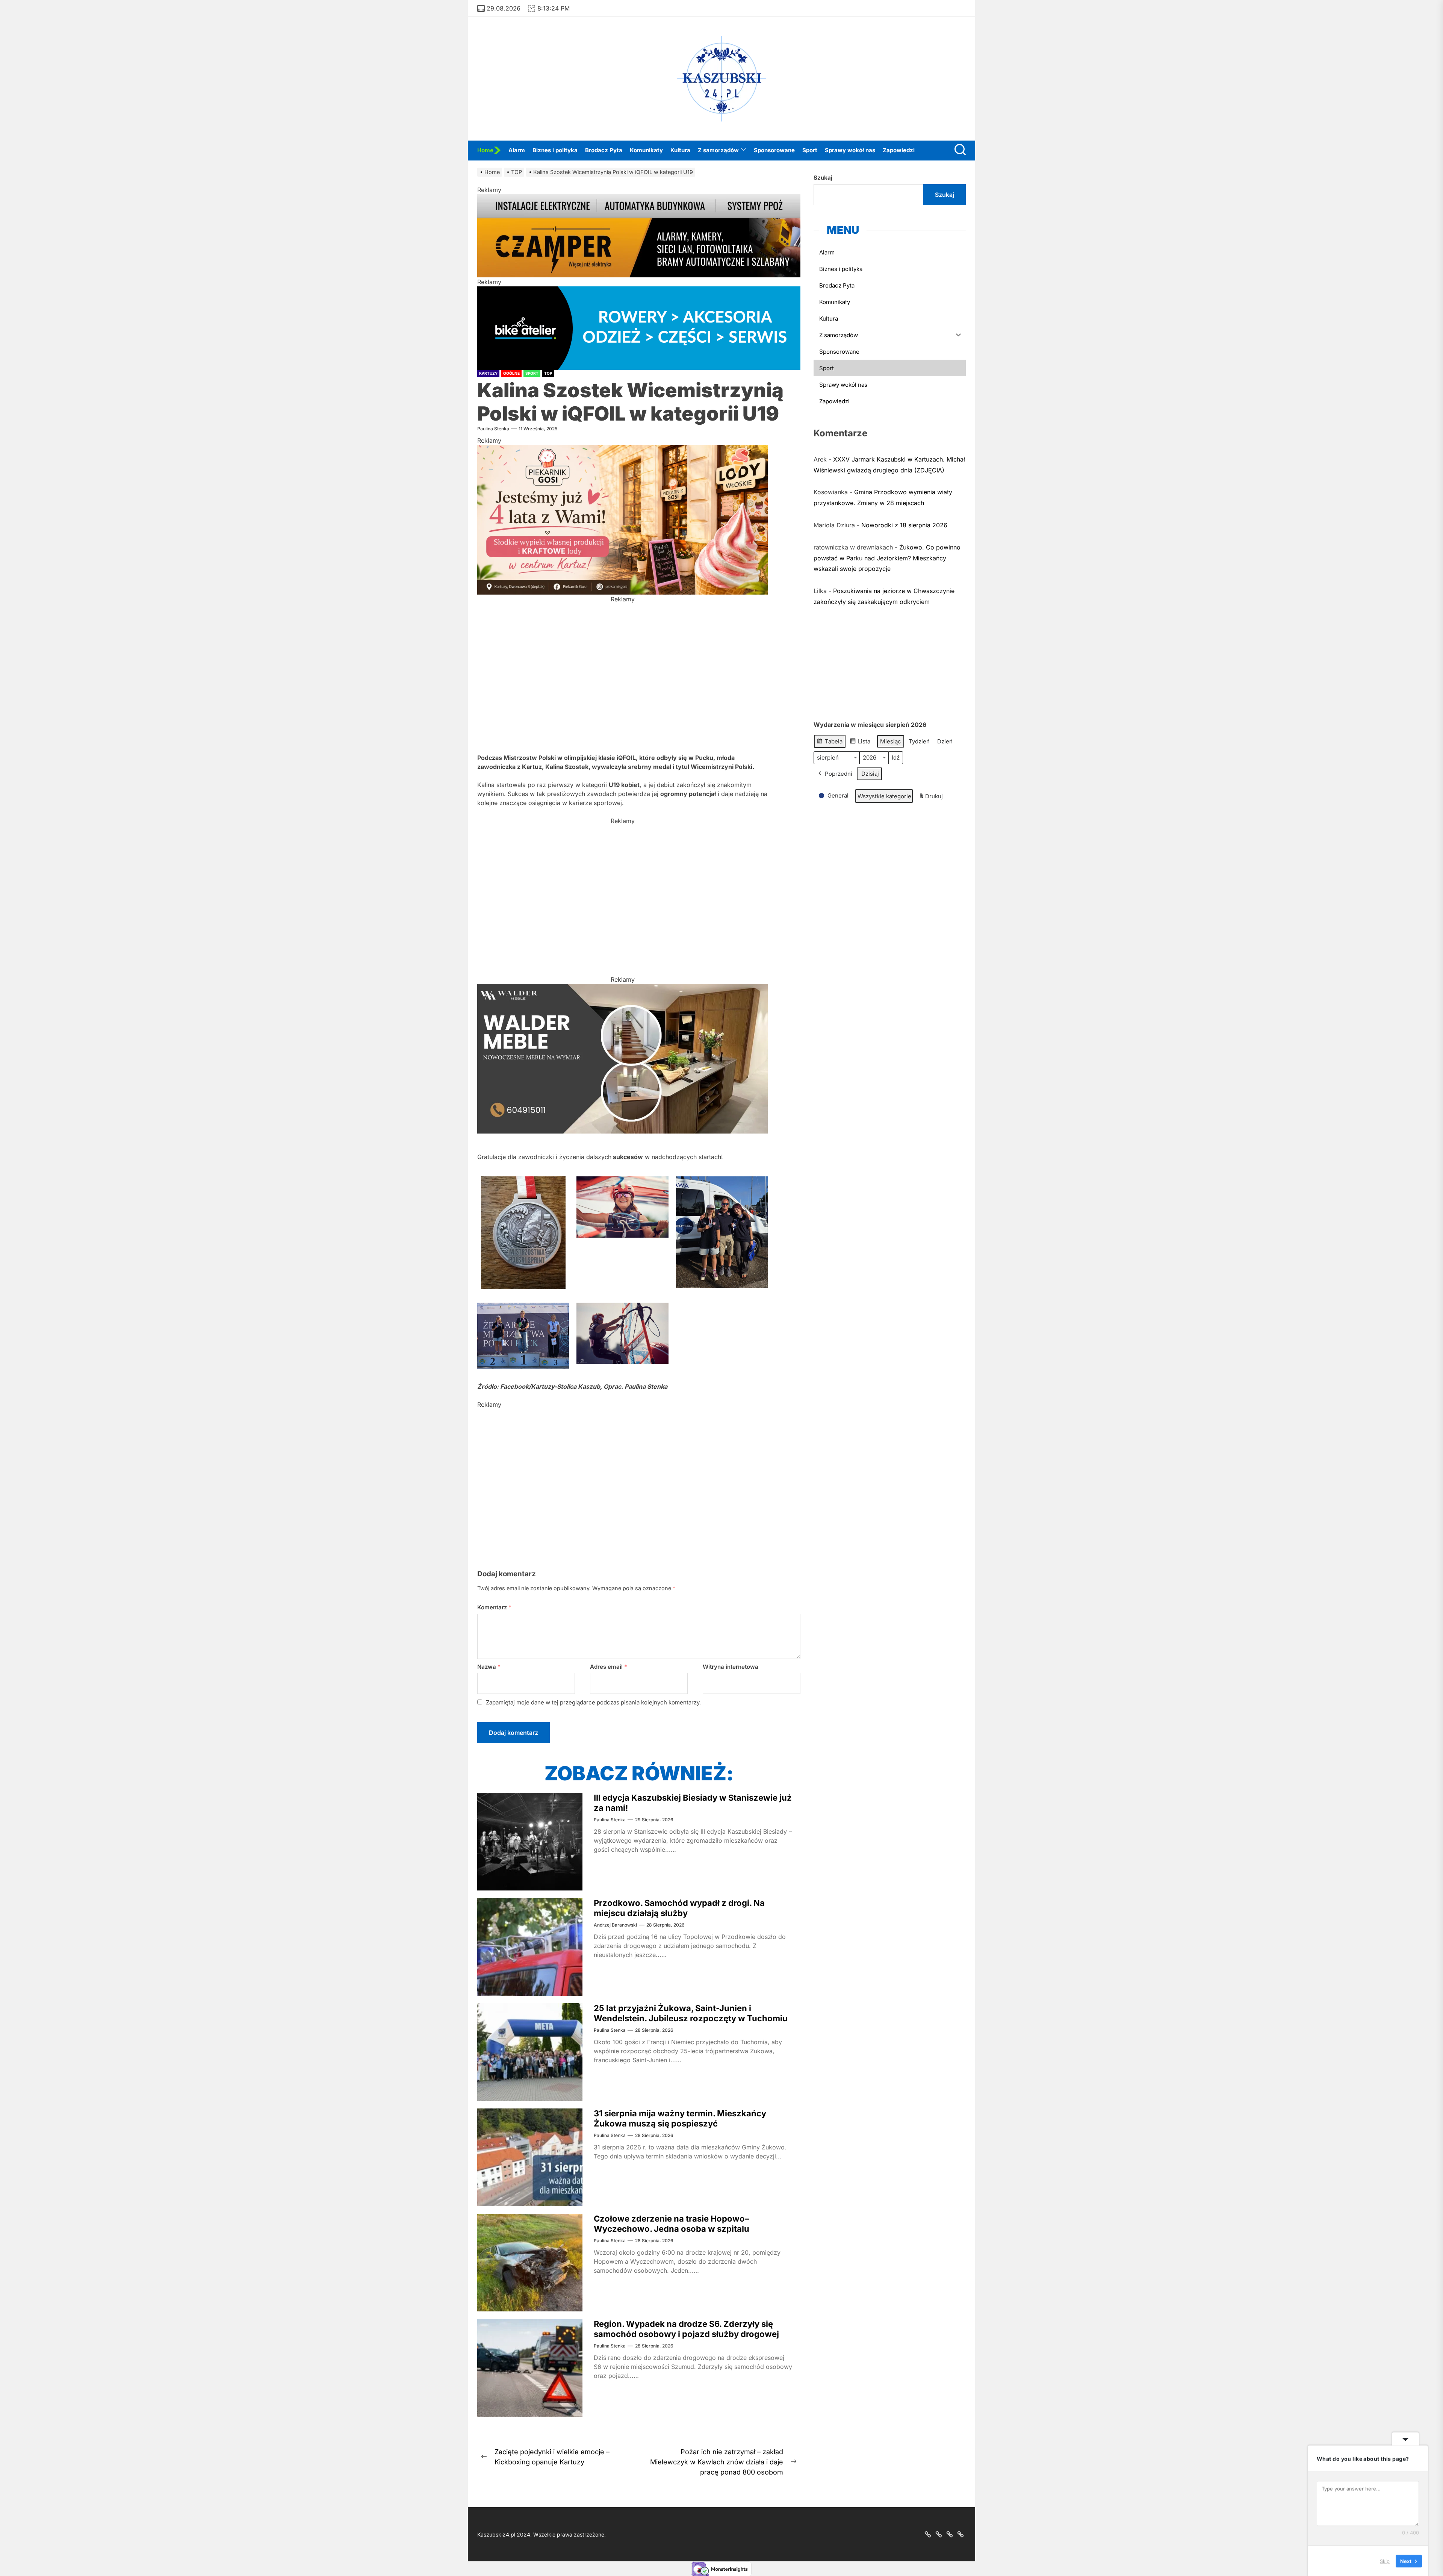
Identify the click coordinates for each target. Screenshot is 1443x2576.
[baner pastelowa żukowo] (622, 450)
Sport (810, 150)
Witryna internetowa (731, 1667)
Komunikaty (646, 150)
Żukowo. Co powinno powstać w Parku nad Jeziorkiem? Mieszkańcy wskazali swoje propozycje (887, 558)
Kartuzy (488, 373)
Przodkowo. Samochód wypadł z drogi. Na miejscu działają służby (679, 1908)
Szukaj (823, 178)
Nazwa (489, 1667)
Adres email (609, 1667)
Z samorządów (718, 150)
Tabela (830, 743)
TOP (548, 373)
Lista (860, 743)
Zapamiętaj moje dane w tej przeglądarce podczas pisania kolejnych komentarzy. (593, 1702)
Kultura (680, 150)
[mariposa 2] (622, 608)
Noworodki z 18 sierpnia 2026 (904, 525)
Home (485, 150)
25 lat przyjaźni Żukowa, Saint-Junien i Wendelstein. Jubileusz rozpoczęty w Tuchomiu (691, 2013)
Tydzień (919, 741)
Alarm (517, 150)
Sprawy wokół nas (850, 150)
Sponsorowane (774, 150)
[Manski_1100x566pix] (622, 1414)
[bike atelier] (639, 291)
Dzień (945, 741)
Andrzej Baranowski (615, 1925)
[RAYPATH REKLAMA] (622, 830)
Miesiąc (891, 741)
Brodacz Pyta (604, 150)
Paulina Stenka (493, 429)
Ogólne (511, 373)
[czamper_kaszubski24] (639, 199)
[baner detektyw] (622, 988)
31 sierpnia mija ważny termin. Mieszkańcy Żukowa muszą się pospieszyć (680, 2118)
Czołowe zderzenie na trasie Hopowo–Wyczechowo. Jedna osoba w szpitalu (672, 2223)
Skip (1385, 2561)
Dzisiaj (870, 774)
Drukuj (931, 798)
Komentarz (494, 1607)
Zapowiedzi (899, 150)
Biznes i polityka (555, 150)
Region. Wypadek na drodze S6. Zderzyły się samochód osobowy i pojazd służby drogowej (686, 2329)
